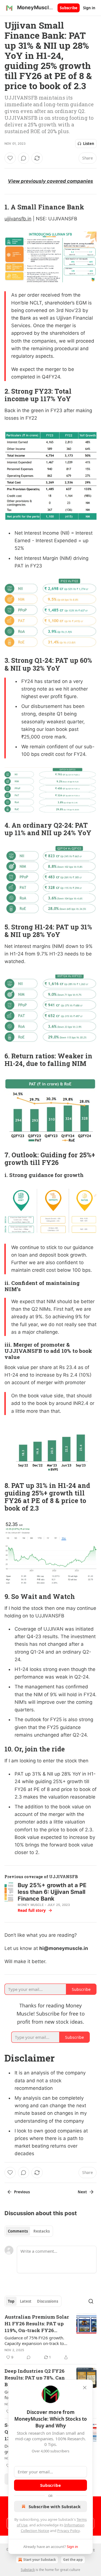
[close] (85, 2388)
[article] (50, 2337)
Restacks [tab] (42, 2231)
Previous (22, 2192)
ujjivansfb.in (18, 219)
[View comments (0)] (24, 158)
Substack (28, 2570)
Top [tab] (11, 2301)
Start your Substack (40, 2560)
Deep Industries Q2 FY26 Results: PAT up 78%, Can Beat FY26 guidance (35, 2378)
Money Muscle (31, 1905)
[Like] (10, 158)
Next (82, 2192)
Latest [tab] (26, 2301)
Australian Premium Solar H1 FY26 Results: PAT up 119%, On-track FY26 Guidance (37, 2324)
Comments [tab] (18, 2231)
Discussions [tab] (48, 2301)
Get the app (73, 2560)
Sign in (89, 8)
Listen (89, 144)
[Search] (91, 2301)
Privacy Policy (68, 2531)
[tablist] (29, 2231)
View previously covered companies (50, 181)
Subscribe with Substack (55, 2506)
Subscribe (69, 8)
